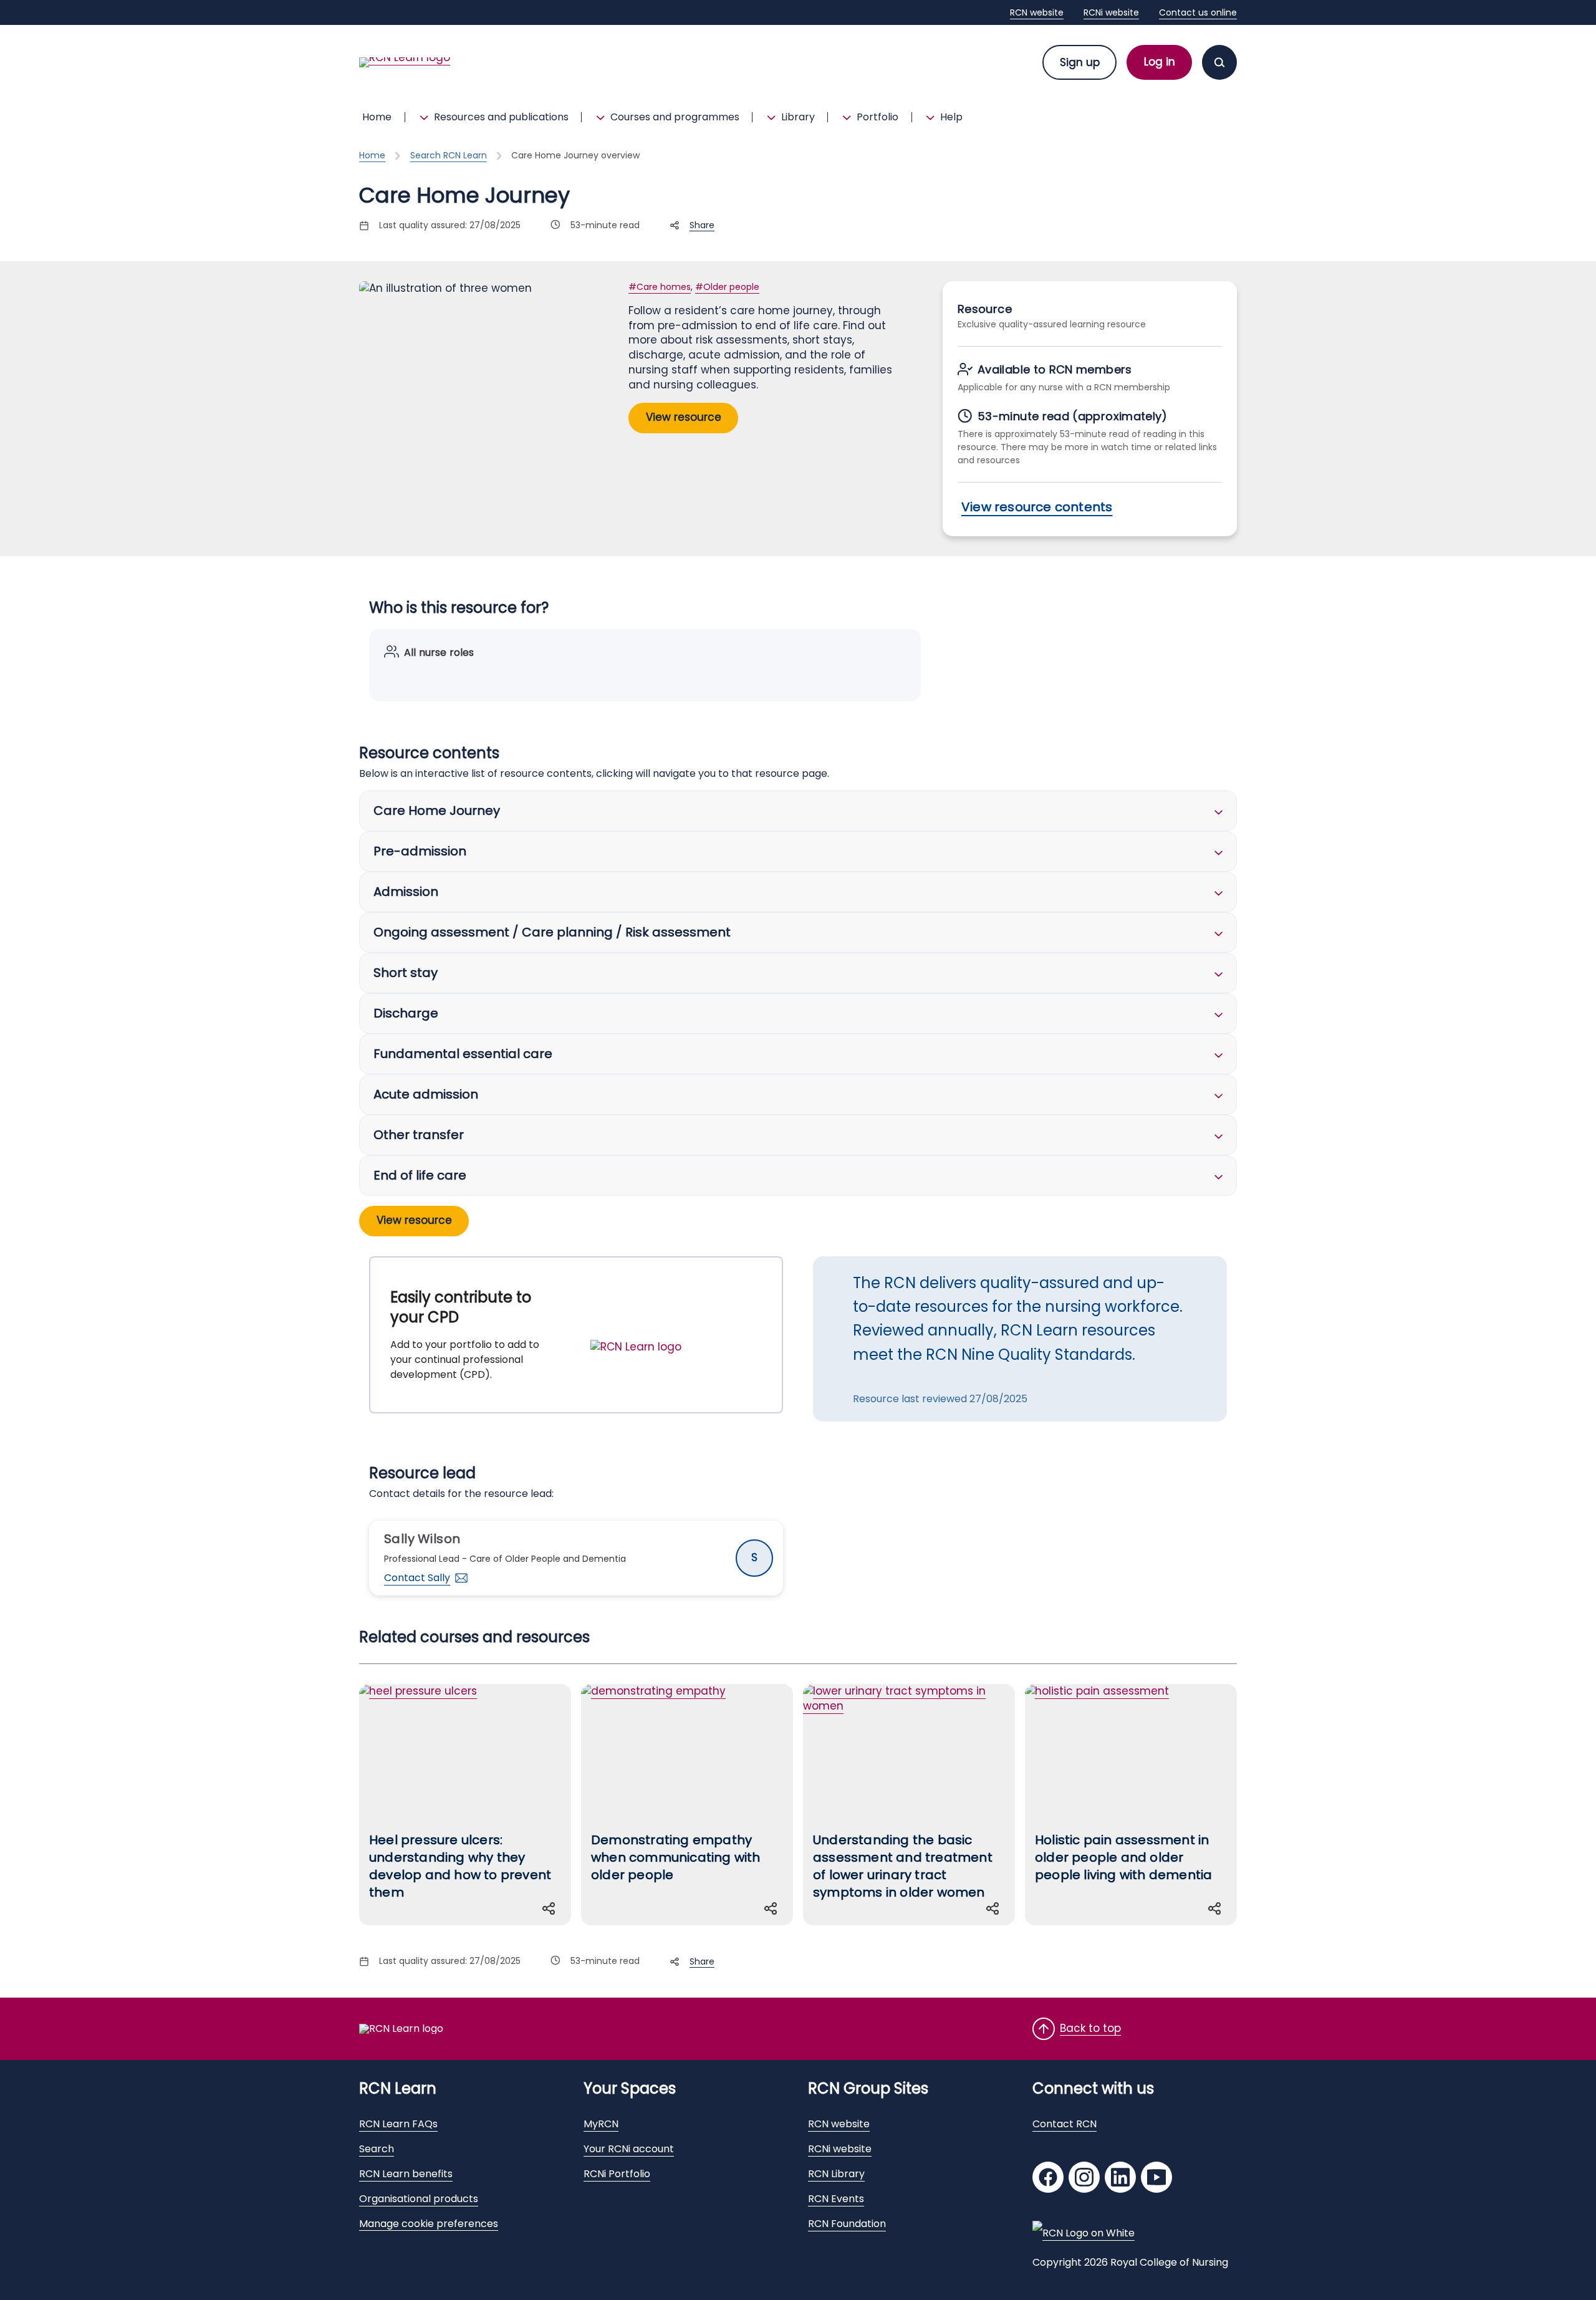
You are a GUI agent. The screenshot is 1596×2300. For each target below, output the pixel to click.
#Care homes (660, 287)
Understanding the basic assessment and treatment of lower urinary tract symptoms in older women (903, 1866)
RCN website (1037, 12)
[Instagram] (1084, 2179)
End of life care (420, 1175)
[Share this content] (551, 1908)
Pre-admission (420, 851)
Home (377, 117)
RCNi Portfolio (617, 2174)
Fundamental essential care (463, 1054)
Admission (406, 892)
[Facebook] (1048, 2179)
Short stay (406, 973)
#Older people (727, 287)
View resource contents (1037, 507)
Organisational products (419, 2199)
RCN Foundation (847, 2224)
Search (377, 2149)
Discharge (406, 1013)
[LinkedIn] (1120, 2179)
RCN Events (836, 2199)
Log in (1160, 62)
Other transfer (419, 1135)
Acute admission (426, 1094)
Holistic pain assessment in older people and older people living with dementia (1123, 1857)
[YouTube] (1156, 2179)
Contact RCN (1065, 2124)
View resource (684, 417)
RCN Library (836, 2174)
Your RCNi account (629, 2149)
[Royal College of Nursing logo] (1084, 2233)
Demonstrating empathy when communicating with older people (676, 1857)
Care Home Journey (437, 811)
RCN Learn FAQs (398, 2124)
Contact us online (1198, 12)
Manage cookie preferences (429, 2224)
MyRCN (601, 2124)
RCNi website (1111, 12)
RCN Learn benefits (406, 2174)
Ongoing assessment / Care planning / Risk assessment (552, 932)
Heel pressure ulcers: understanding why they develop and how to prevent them (460, 1866)
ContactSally (417, 1578)
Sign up (1080, 62)
